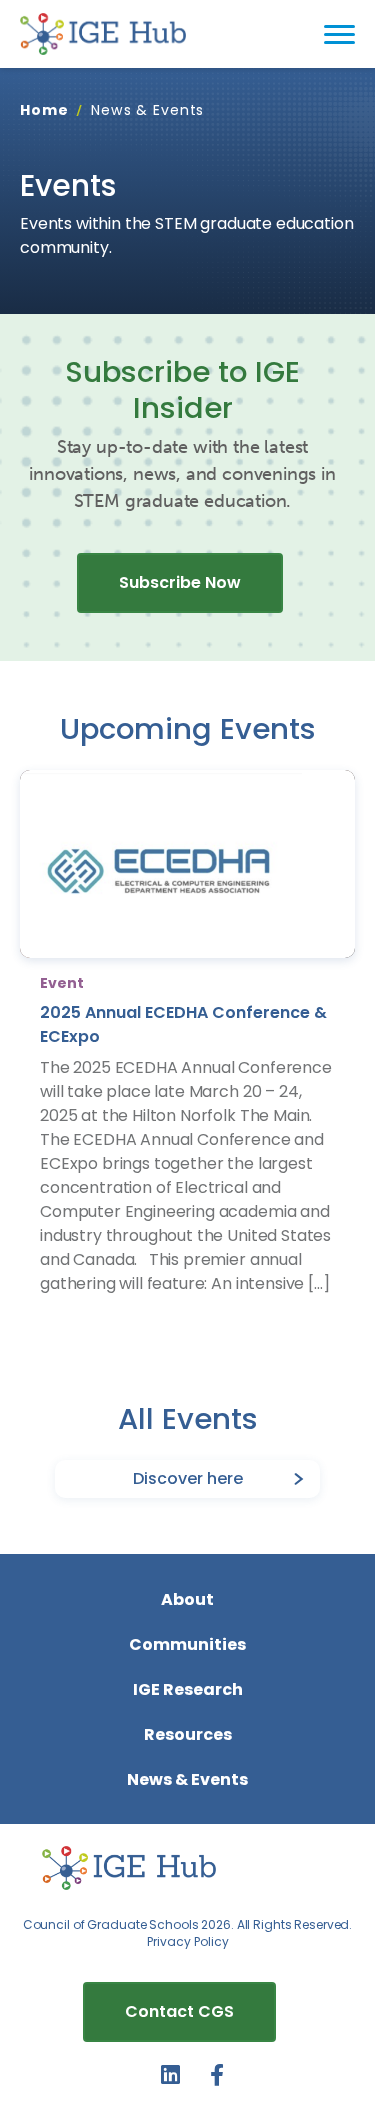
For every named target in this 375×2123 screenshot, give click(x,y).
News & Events (187, 1779)
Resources (188, 1734)
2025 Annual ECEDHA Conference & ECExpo (183, 1024)
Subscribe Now (180, 582)
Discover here (188, 1478)
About (187, 1599)
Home (44, 110)
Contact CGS (179, 2011)
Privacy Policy (188, 1941)
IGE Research (188, 1689)
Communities (187, 1644)
